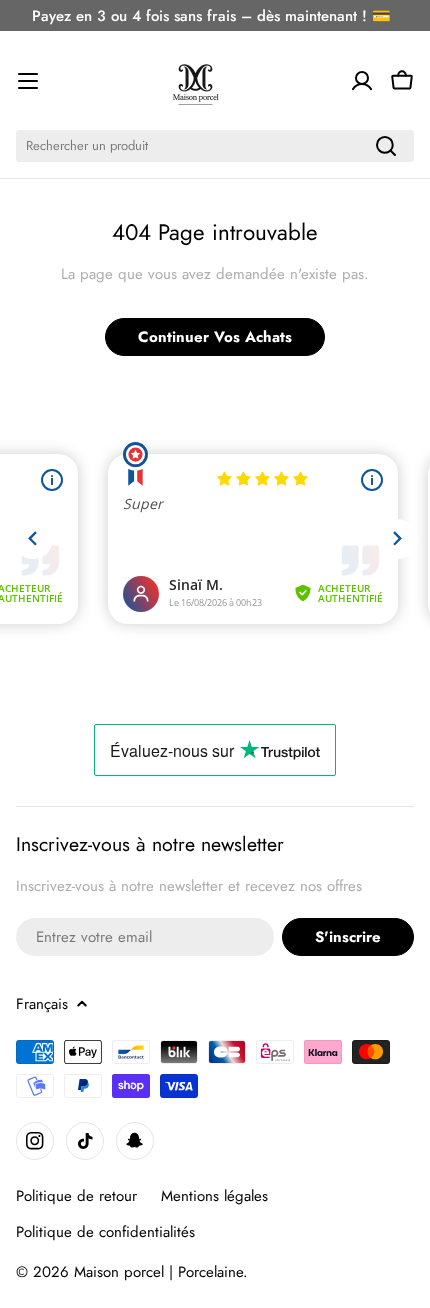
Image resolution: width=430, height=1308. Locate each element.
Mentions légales (214, 1196)
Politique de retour (76, 1196)
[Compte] (362, 81)
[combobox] (215, 146)
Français (42, 1004)
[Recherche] (386, 146)
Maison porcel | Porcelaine (158, 1272)
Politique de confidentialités (105, 1232)
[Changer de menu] (28, 81)
